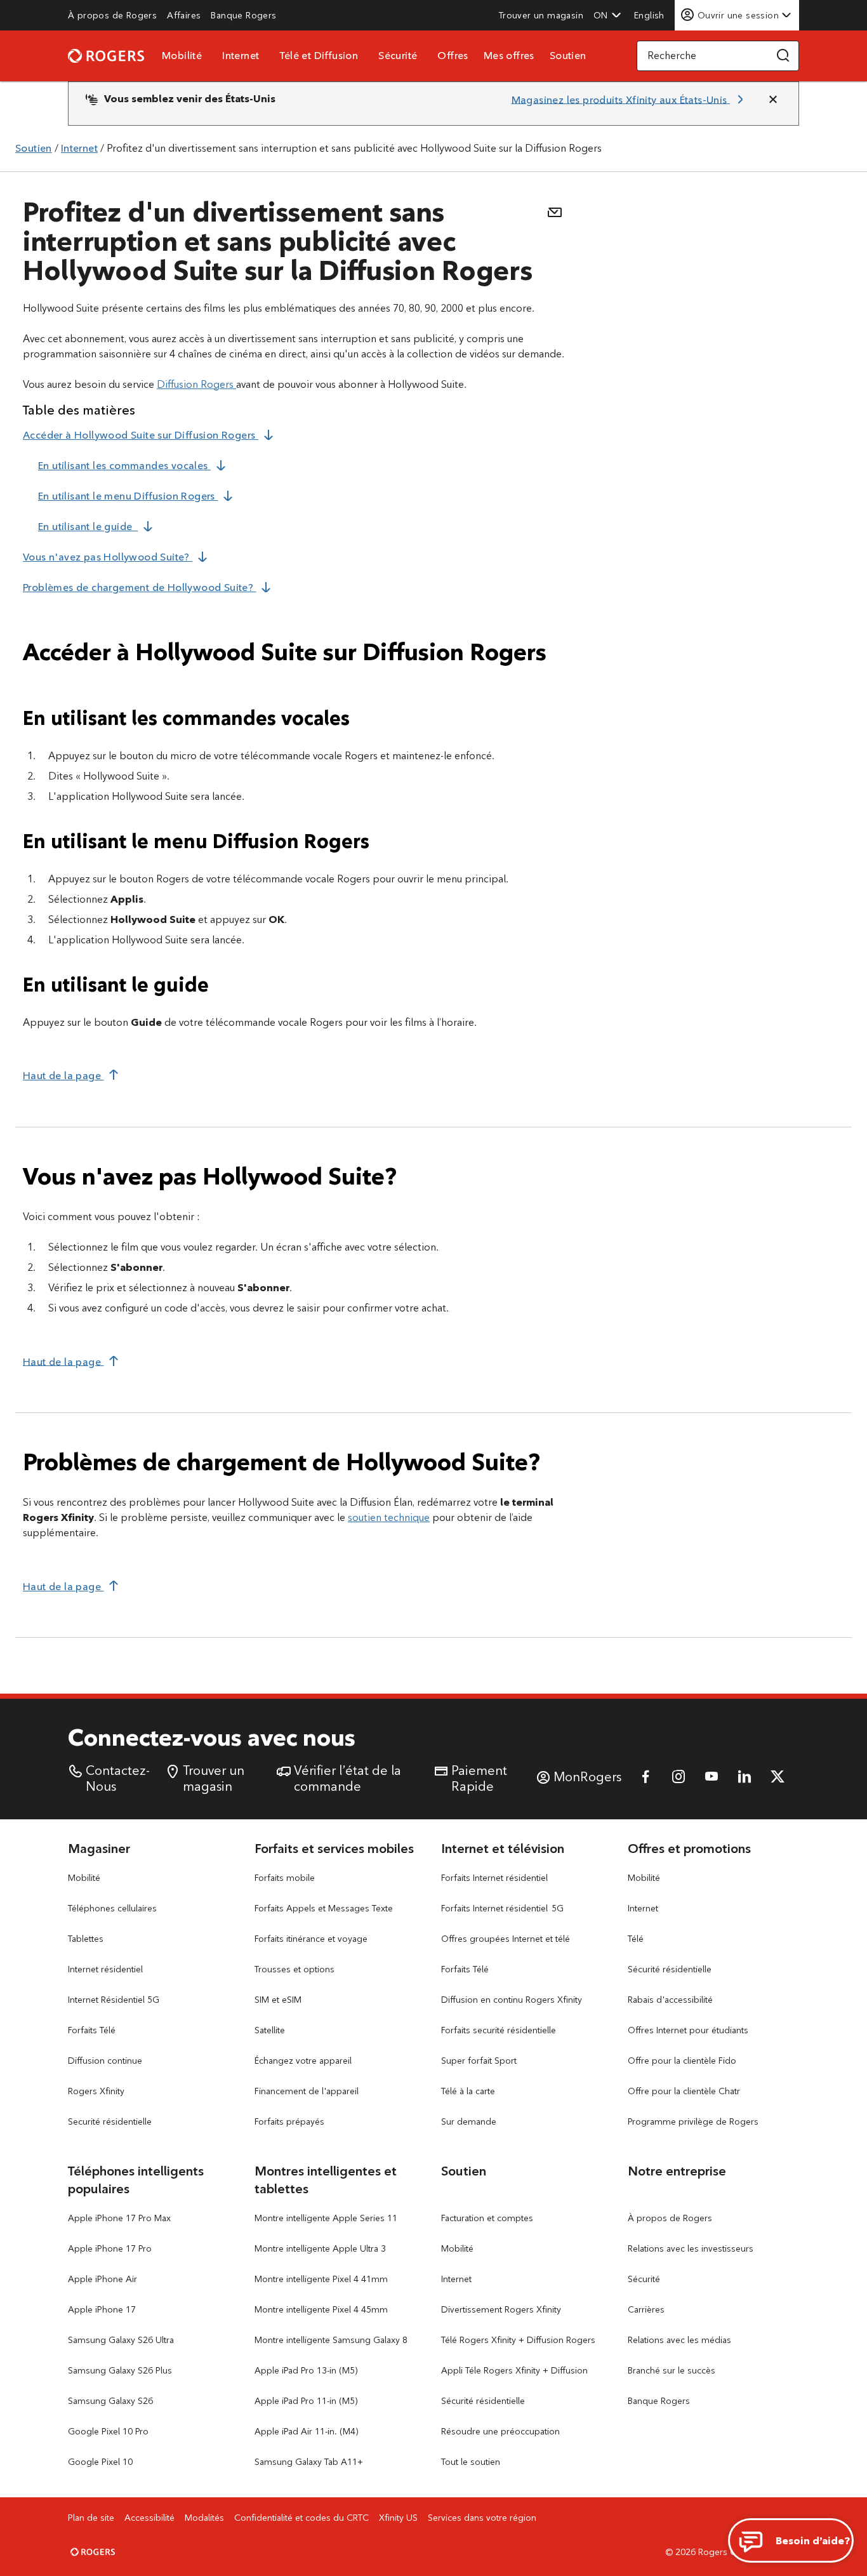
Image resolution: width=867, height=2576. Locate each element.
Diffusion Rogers (196, 384)
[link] (112, 15)
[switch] (651, 15)
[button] (607, 15)
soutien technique (389, 1517)
